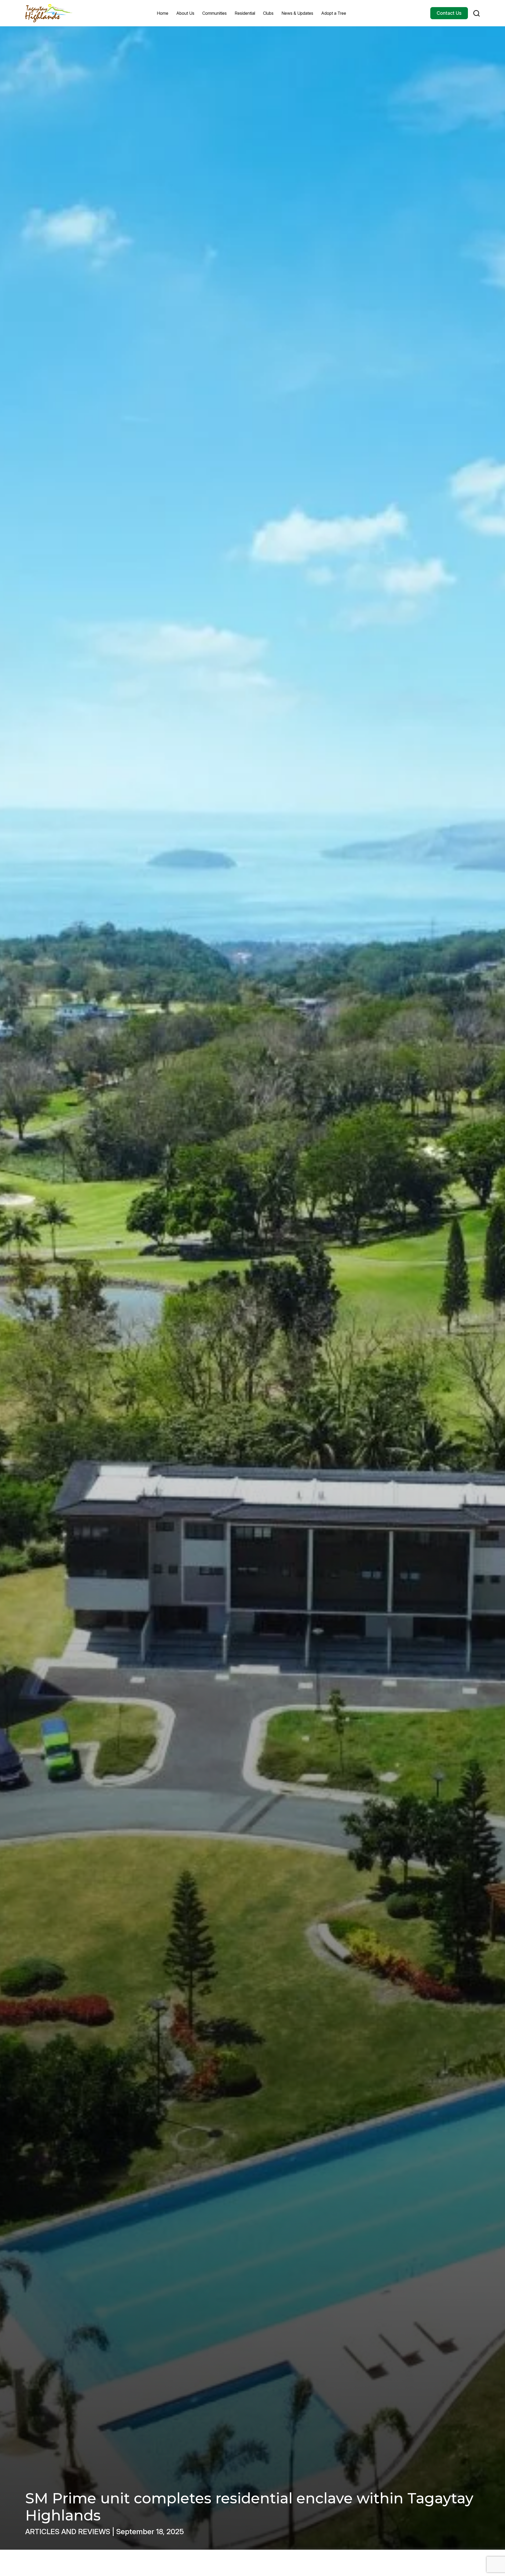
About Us (185, 13)
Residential (245, 13)
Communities (214, 13)
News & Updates (297, 13)
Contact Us (449, 13)
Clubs (268, 13)
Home (163, 13)
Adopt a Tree (334, 13)
